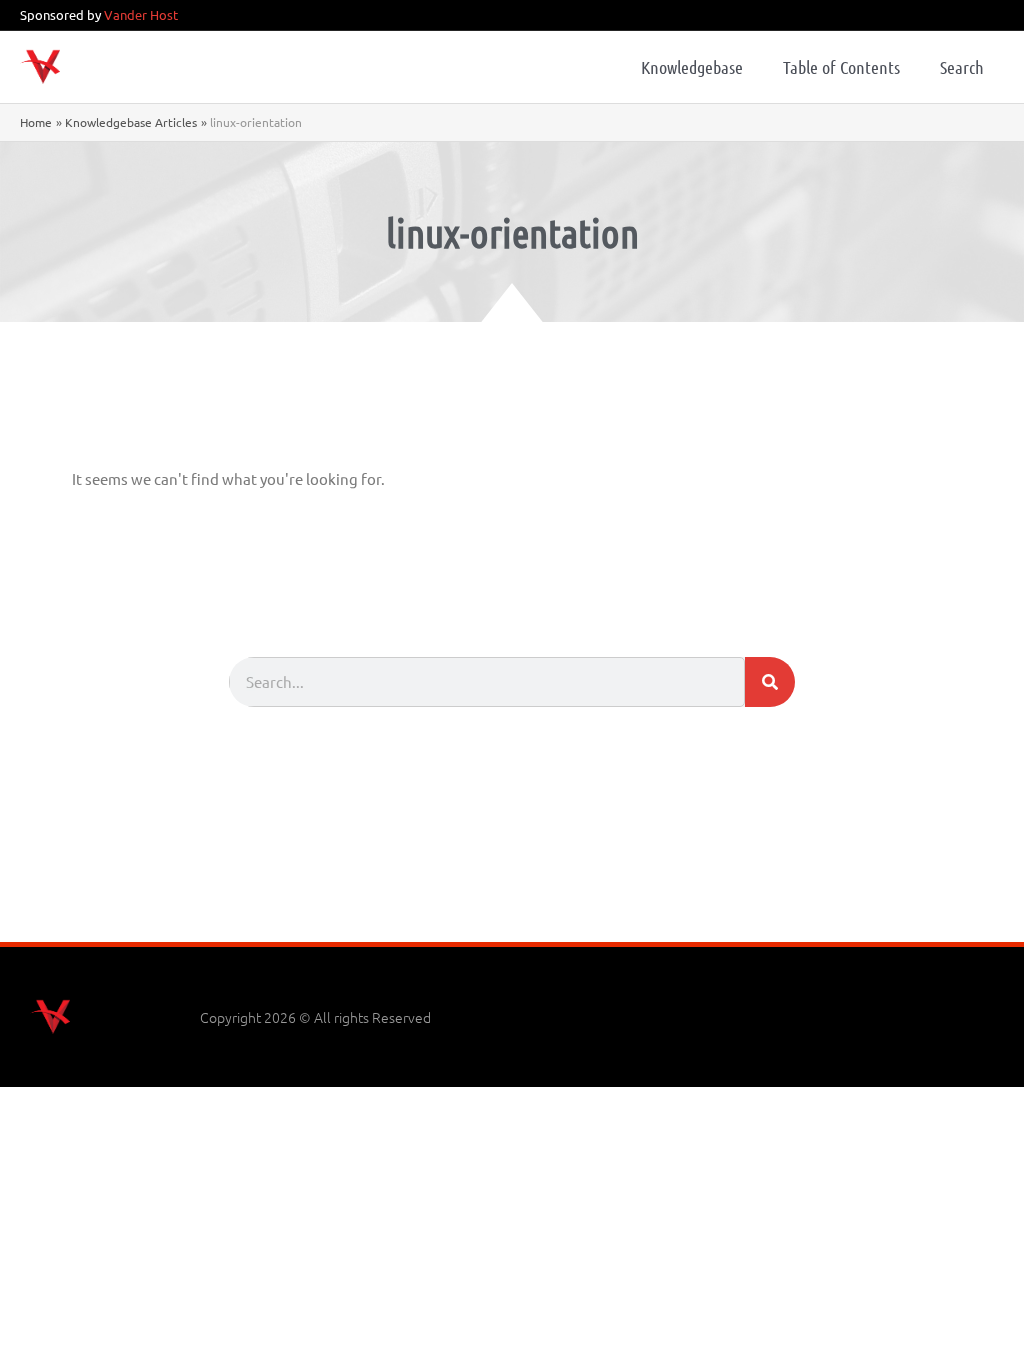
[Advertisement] (512, 887)
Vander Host (141, 14)
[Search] (770, 682)
